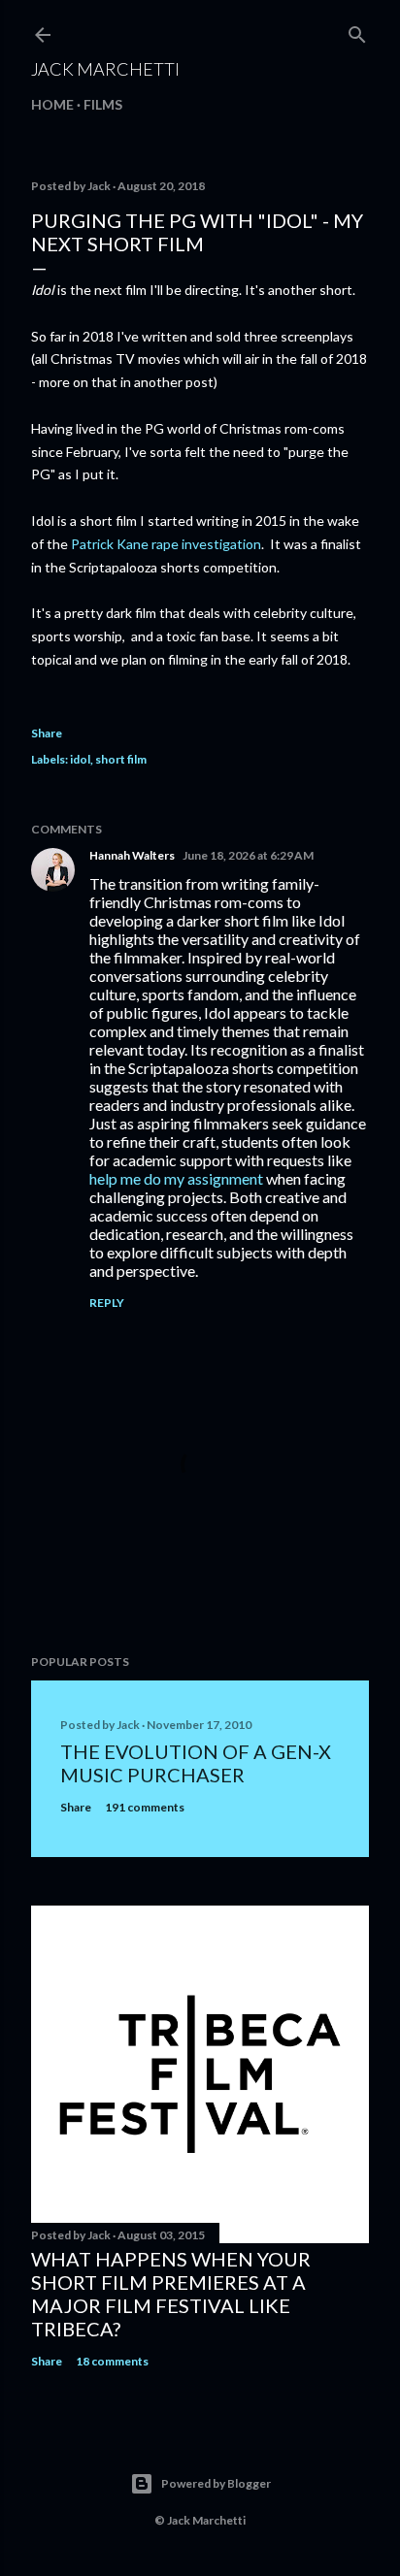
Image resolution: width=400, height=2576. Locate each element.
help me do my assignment (176, 1178)
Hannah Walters (132, 855)
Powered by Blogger (216, 2483)
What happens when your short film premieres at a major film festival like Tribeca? (171, 2294)
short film (121, 759)
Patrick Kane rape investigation (165, 544)
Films (103, 104)
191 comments (145, 1807)
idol (80, 759)
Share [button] (47, 733)
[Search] (357, 31)
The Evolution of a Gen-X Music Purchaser (196, 1763)
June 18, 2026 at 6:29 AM (248, 855)
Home (52, 104)
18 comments (112, 2361)
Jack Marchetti (105, 69)
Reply (107, 1303)
